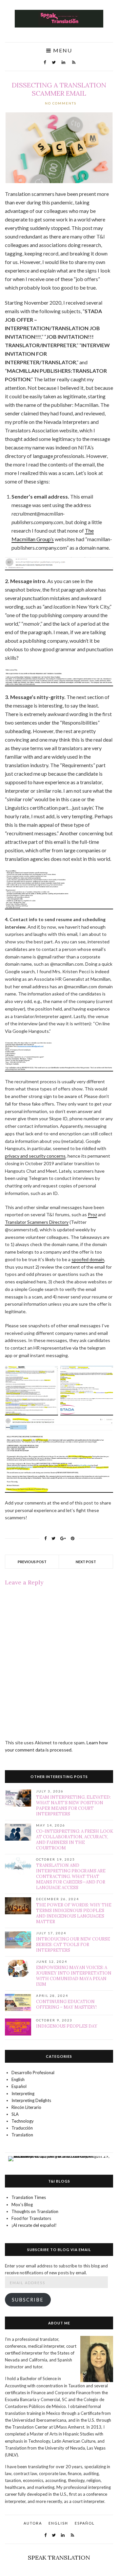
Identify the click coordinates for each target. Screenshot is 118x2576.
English (18, 2079)
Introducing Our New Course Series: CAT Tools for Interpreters (73, 1945)
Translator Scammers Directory (37, 1222)
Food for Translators (31, 2218)
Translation (22, 2135)
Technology (23, 2121)
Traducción (22, 2128)
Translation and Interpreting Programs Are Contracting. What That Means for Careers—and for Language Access (71, 1876)
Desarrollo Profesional (33, 2073)
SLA (15, 2114)
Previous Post (32, 1562)
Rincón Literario (26, 2107)
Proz (92, 1214)
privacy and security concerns (35, 1156)
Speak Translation (59, 2557)
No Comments (61, 103)
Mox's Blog (22, 2205)
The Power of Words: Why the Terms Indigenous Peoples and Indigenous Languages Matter (74, 1913)
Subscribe (28, 2300)
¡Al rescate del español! (34, 2225)
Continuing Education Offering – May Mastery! (66, 2004)
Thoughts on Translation (35, 2211)
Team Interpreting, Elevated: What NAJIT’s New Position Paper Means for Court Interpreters (73, 1806)
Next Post (86, 1562)
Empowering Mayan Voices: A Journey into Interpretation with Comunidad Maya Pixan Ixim (74, 1976)
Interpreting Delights (31, 2100)
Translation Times (29, 2197)
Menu (62, 51)
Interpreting (23, 2093)
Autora (33, 2523)
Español (19, 2086)
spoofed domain (88, 1259)
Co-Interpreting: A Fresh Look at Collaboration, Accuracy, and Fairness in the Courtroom (75, 1840)
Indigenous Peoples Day (67, 2026)
